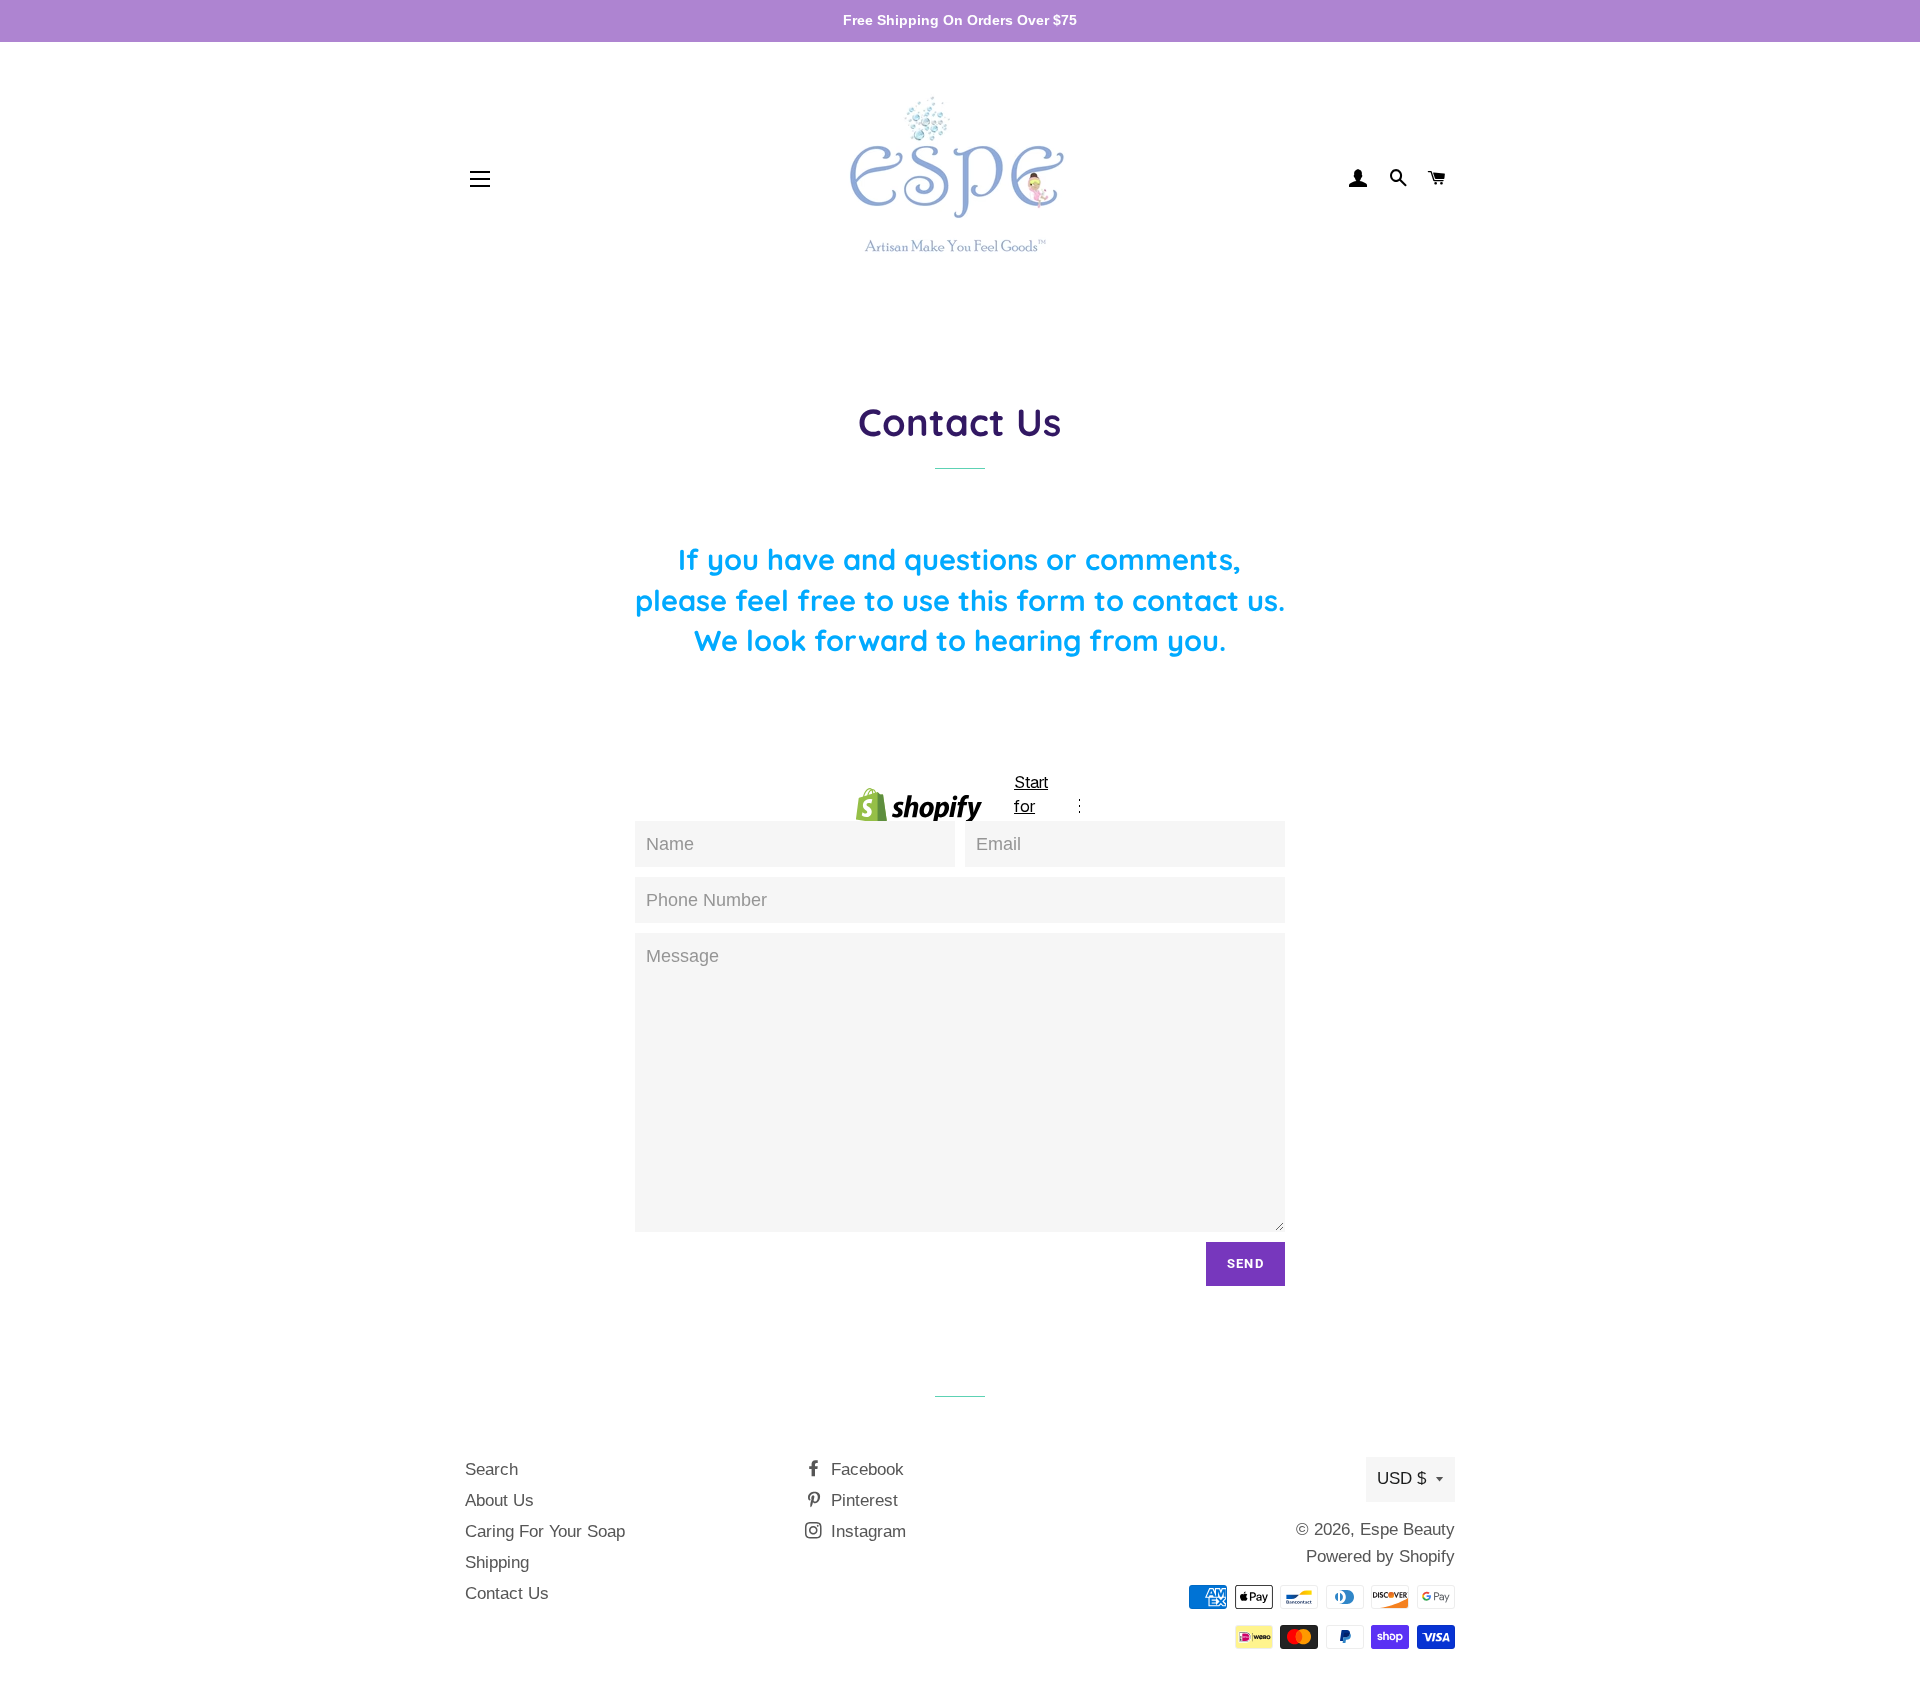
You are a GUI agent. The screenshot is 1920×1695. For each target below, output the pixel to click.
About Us (499, 1500)
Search (491, 1469)
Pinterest (862, 1500)
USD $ (1401, 1478)
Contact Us (507, 1593)
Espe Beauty (1407, 1529)
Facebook (865, 1469)
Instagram (866, 1531)
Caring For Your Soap (545, 1531)
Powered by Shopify (1380, 1556)
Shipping (497, 1562)
